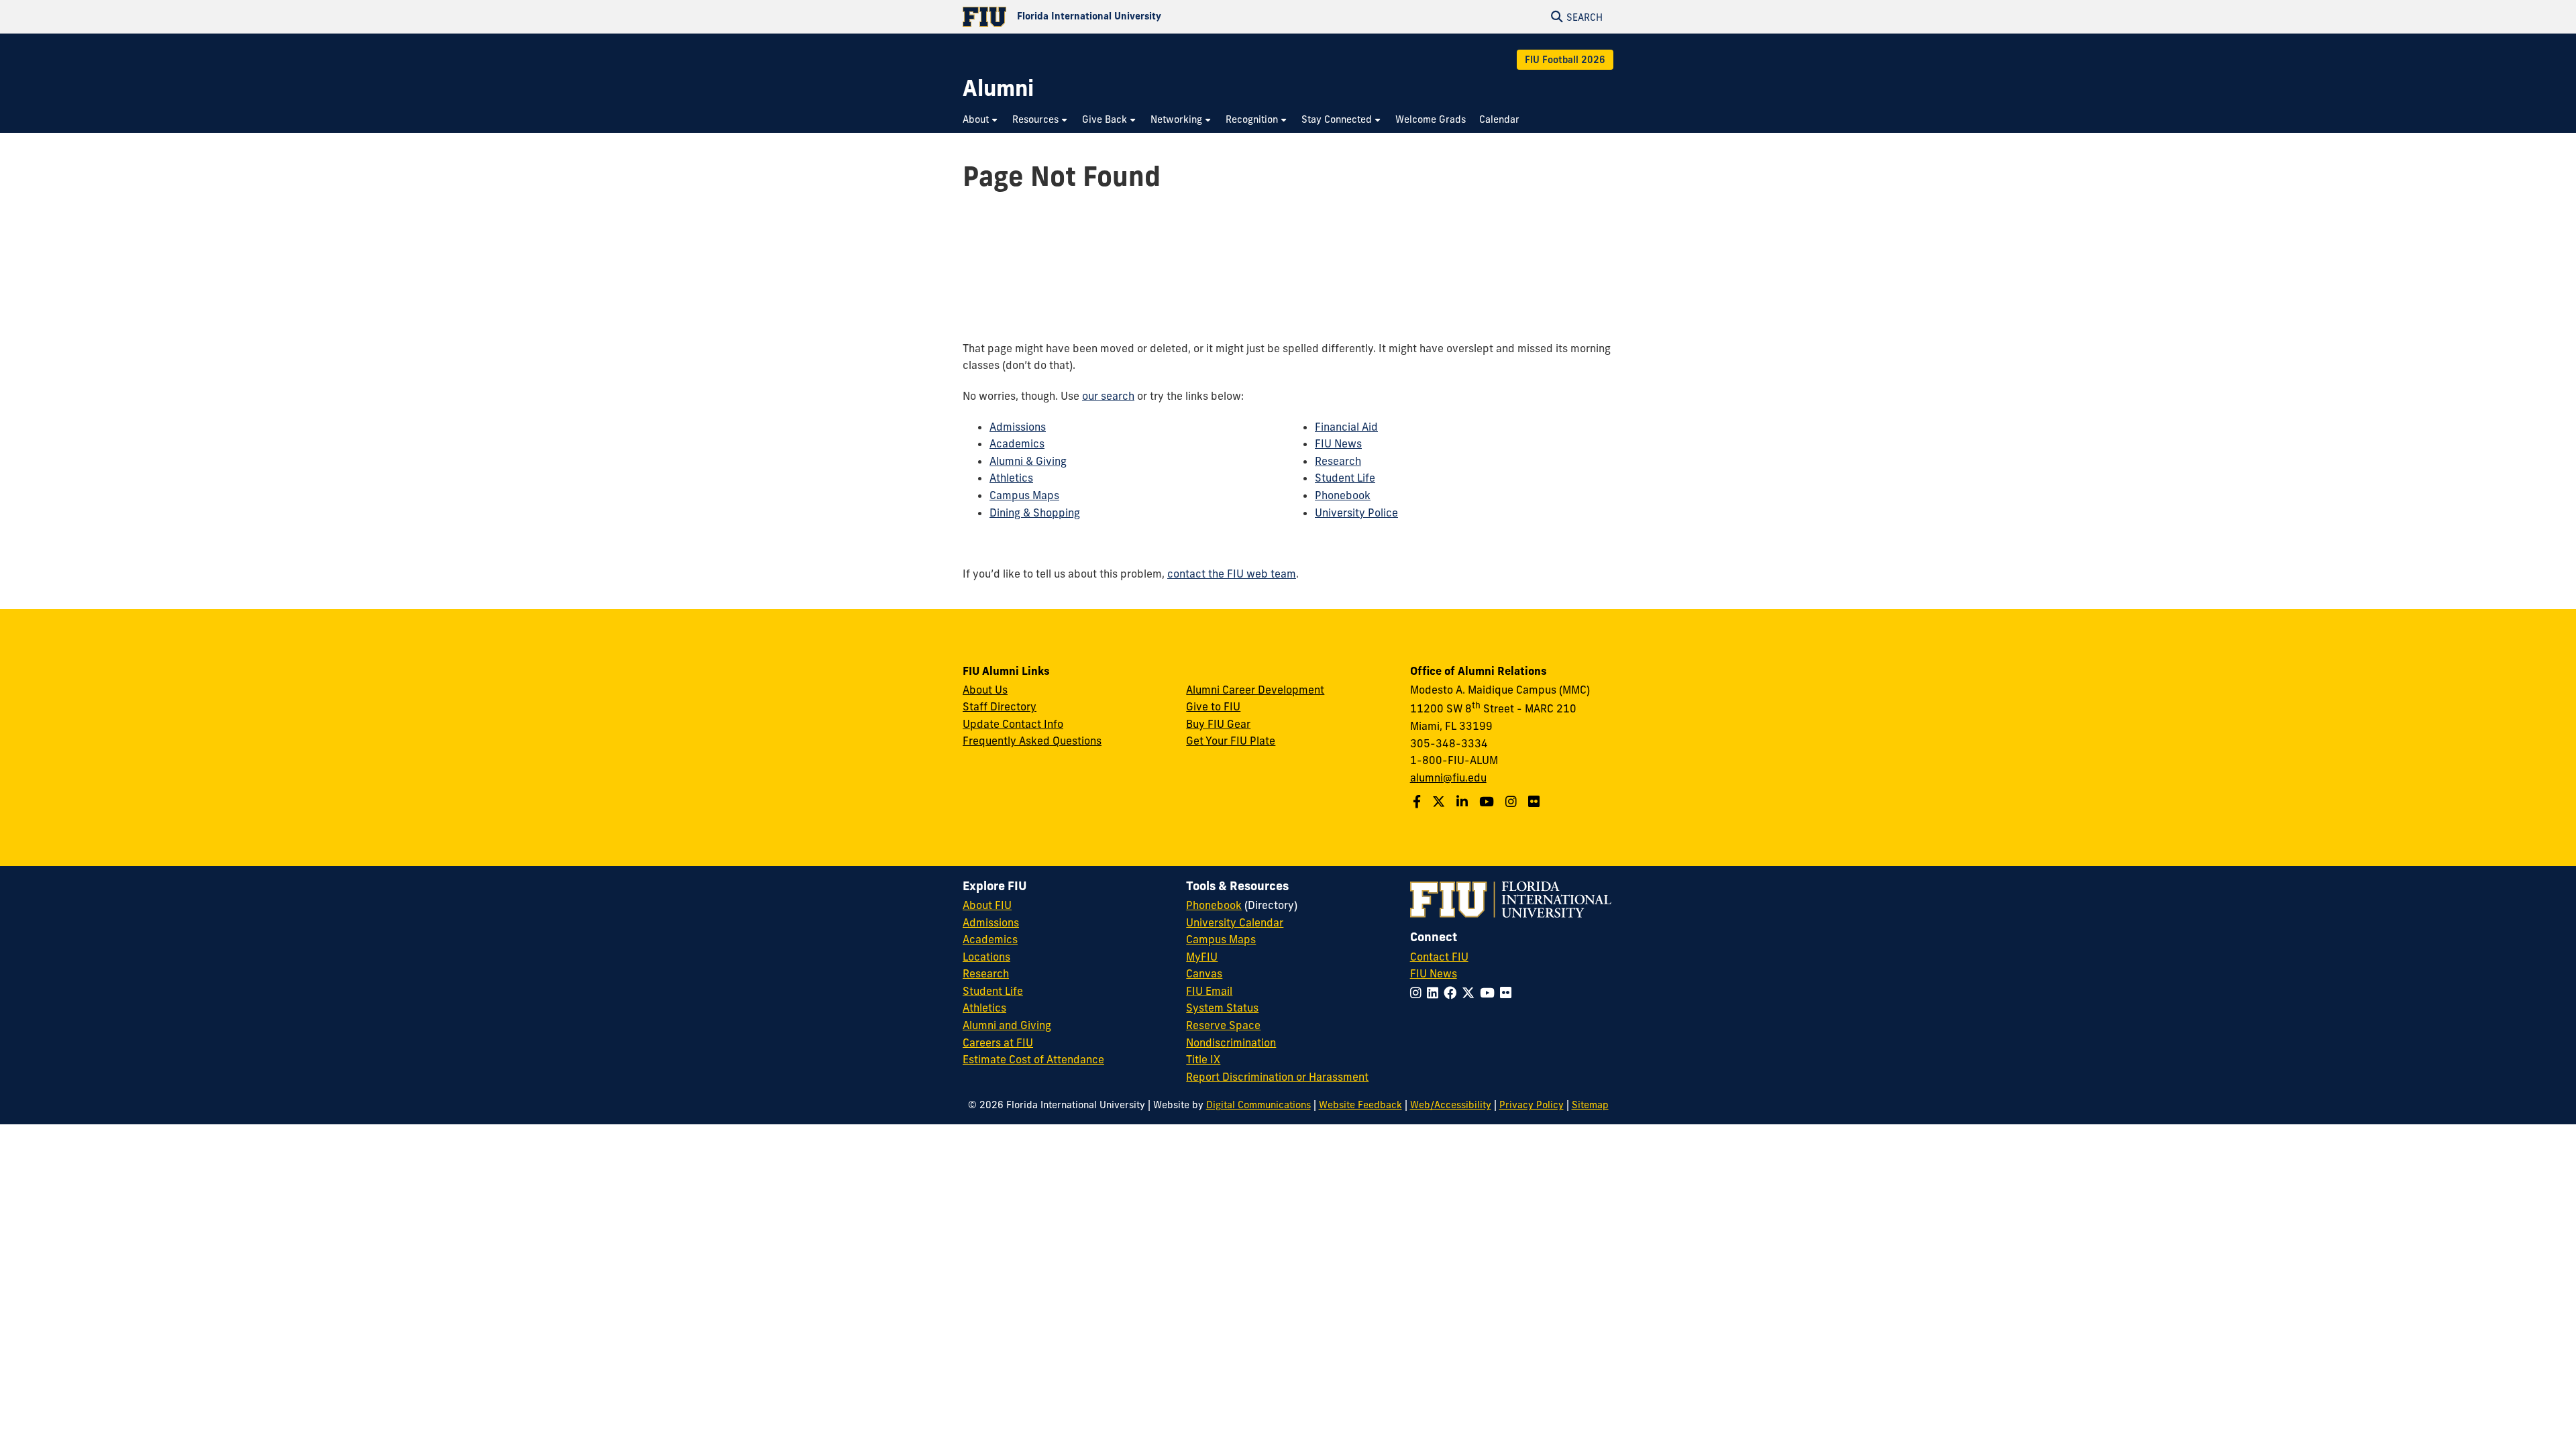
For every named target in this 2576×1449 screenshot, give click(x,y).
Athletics (1011, 478)
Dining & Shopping (1035, 513)
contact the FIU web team (1232, 574)
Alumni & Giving (1028, 461)
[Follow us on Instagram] (1513, 802)
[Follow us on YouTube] (1488, 802)
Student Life (1345, 478)
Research (1338, 461)
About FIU (987, 905)
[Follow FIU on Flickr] (1508, 993)
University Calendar (1235, 922)
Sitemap (1590, 1105)
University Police (1356, 513)
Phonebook (1343, 495)
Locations (986, 957)
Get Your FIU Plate (1231, 741)
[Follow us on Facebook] (1418, 802)
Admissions (1018, 427)
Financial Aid (1346, 427)
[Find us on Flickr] (1536, 802)
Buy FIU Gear (1218, 724)
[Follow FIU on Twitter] (1471, 993)
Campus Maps (1024, 495)
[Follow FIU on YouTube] (1490, 993)
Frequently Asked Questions (1032, 741)
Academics (1017, 443)
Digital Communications (1258, 1105)
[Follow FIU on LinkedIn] (1435, 993)
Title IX (1203, 1059)
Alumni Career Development (1255, 690)
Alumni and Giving (1007, 1025)
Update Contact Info (1013, 724)
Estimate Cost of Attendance (1033, 1059)
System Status (1222, 1008)
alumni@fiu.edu (1448, 777)
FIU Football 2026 (1565, 60)
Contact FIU (1439, 957)
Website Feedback (1360, 1105)
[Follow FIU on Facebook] (1453, 993)
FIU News (1338, 443)
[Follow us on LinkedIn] (1464, 802)
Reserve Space (1223, 1025)
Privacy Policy (1532, 1105)
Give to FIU (1213, 706)
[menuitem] (981, 120)
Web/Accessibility (1451, 1105)
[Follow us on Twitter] (1440, 802)
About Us (985, 690)
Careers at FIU (998, 1042)
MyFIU (1202, 957)
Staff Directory (1000, 706)
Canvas (1204, 973)
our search (1108, 396)
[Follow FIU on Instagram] (1418, 993)
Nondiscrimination (1231, 1042)
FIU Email (1209, 991)
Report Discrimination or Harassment (1277, 1077)
